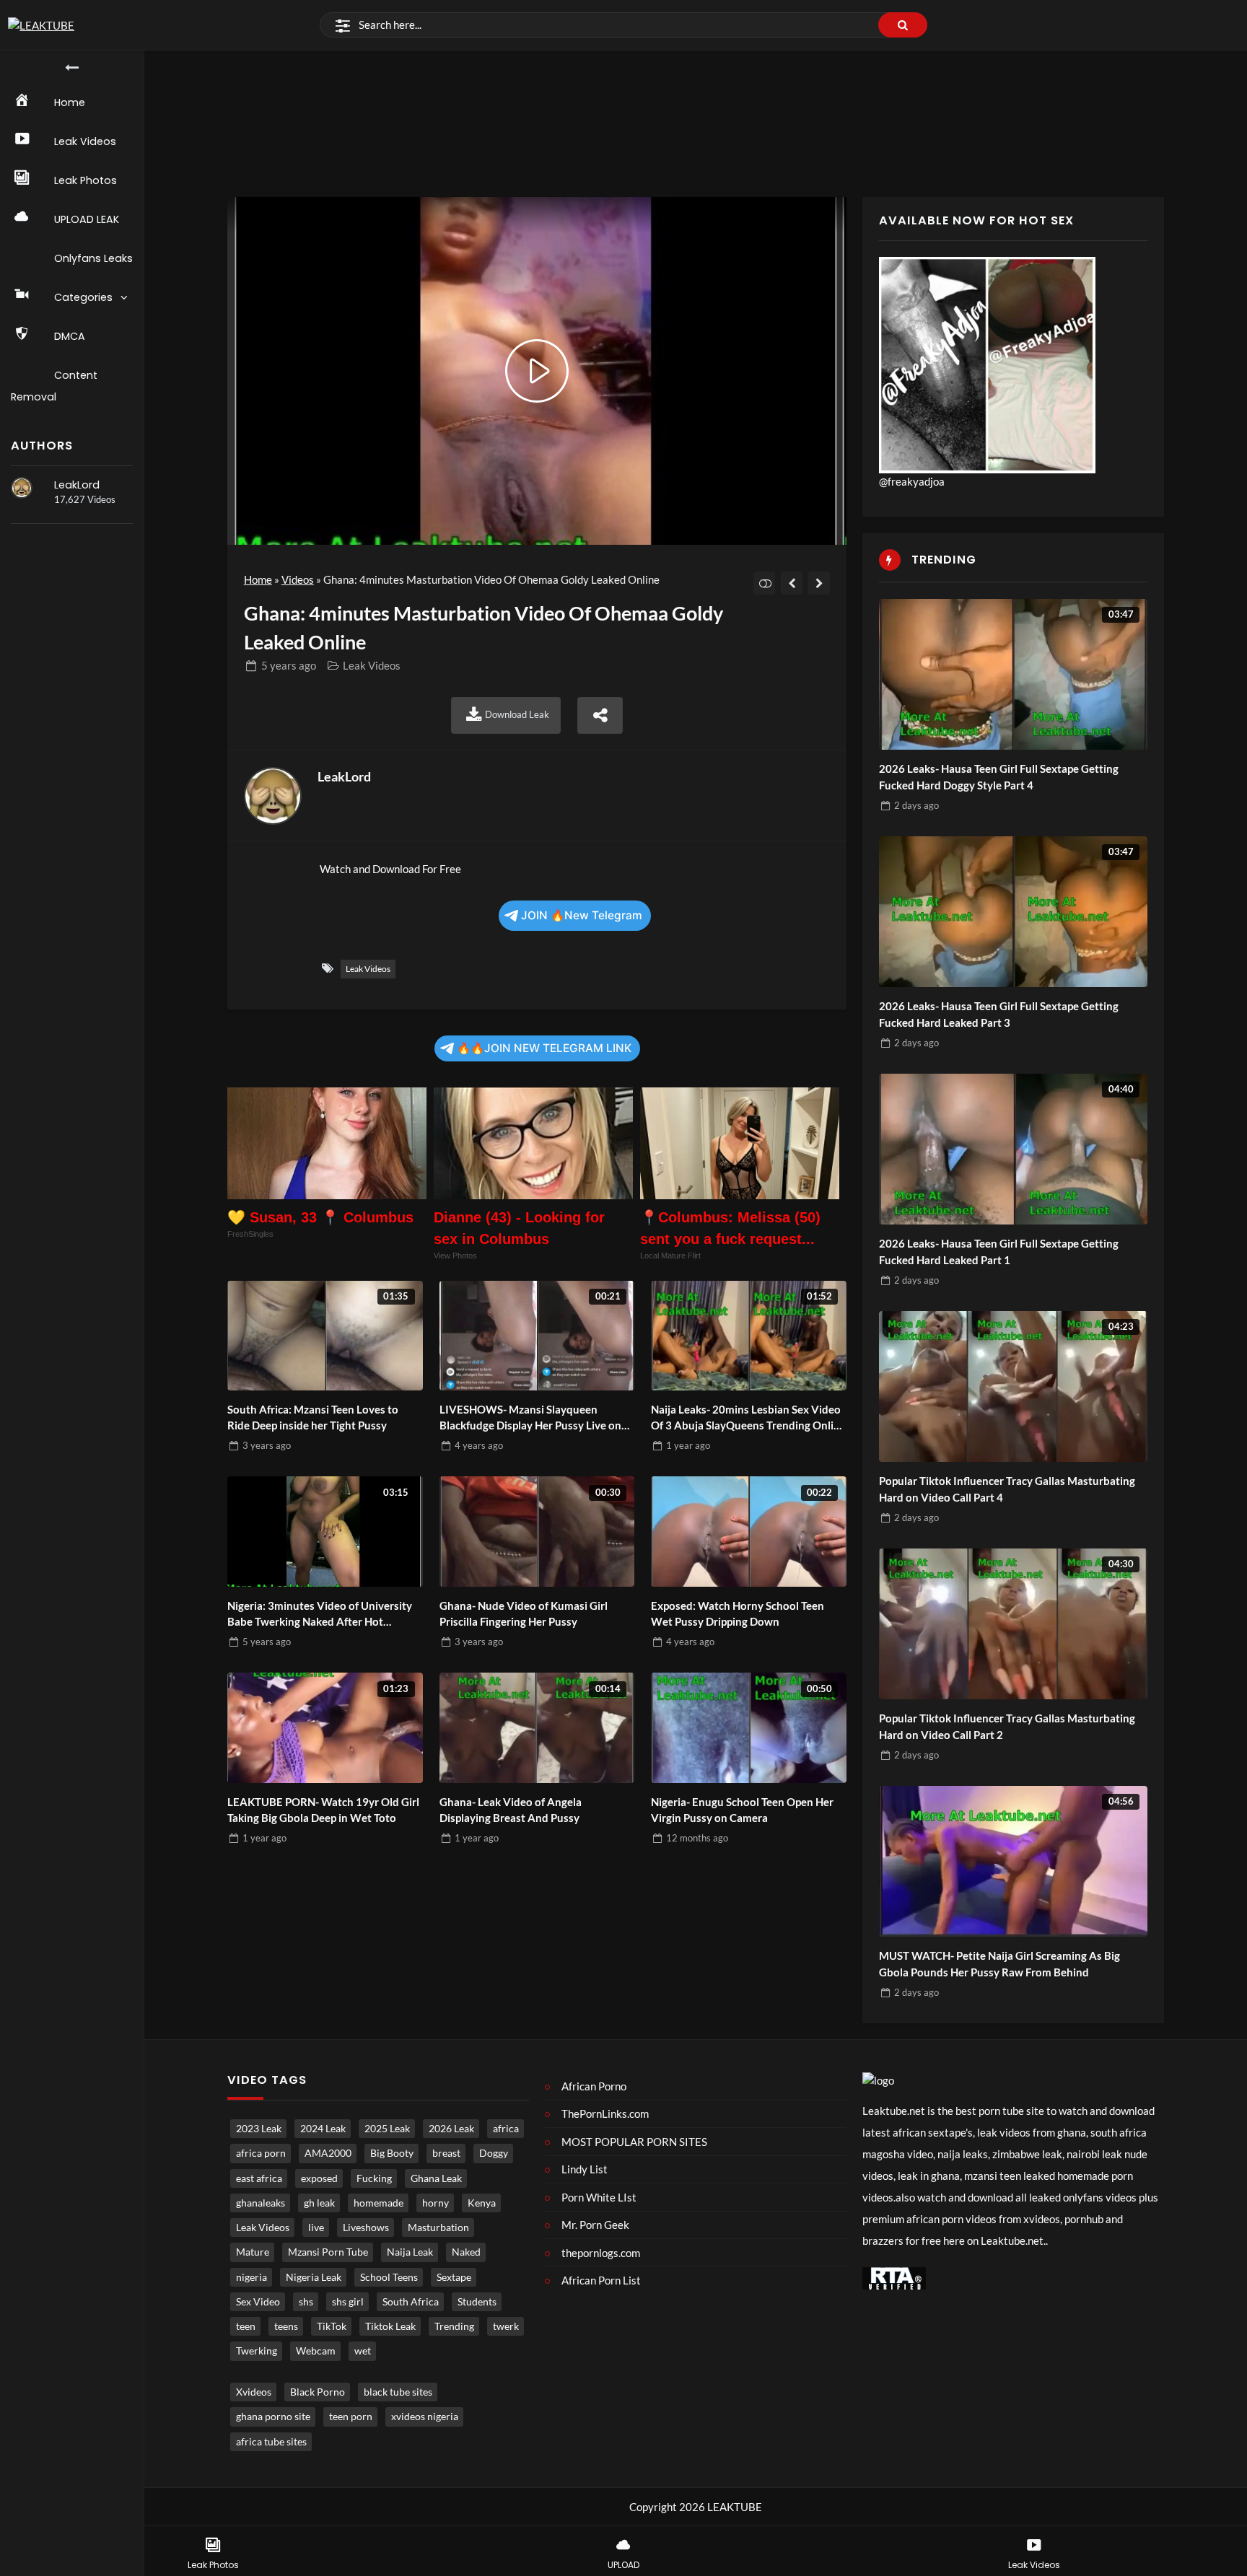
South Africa (411, 2302)
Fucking (374, 2178)
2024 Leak (323, 2129)
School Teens (389, 2277)
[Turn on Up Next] (765, 583)
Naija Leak (410, 2252)
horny (436, 2203)
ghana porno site (273, 2417)
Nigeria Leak (314, 2277)
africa (506, 2129)
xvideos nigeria (425, 2417)
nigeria (251, 2277)
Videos (298, 579)
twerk (506, 2326)
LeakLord (77, 485)
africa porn (261, 2153)
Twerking (257, 2351)
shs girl (348, 2302)
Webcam (316, 2351)
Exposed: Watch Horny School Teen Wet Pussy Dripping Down (738, 1614)
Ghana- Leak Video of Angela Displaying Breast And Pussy (511, 1810)
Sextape (454, 2277)
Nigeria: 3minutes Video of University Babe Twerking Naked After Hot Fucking (320, 1615)
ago (289, 665)
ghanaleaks (261, 2203)
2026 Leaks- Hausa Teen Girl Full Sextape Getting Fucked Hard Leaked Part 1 (999, 1252)
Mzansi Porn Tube (328, 2252)
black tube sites (398, 2392)
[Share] (600, 715)
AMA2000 (328, 2153)
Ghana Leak (436, 2178)
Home (258, 579)
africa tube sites (271, 2442)
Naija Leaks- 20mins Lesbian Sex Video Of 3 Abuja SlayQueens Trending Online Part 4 (748, 1418)
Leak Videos (372, 665)
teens (286, 2326)
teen (246, 2326)
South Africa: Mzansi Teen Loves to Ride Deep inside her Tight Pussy (313, 1418)
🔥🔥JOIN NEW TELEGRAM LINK (544, 1048)
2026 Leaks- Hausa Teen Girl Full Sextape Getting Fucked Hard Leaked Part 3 (999, 1014)
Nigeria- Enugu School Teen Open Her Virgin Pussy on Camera (742, 1810)
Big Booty (392, 2153)
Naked (466, 2252)
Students (477, 2302)
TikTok (332, 2326)
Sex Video (258, 2302)
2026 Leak (451, 2129)
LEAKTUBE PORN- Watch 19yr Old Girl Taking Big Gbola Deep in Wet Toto (323, 1810)
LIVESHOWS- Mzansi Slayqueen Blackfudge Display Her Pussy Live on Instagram (530, 1418)
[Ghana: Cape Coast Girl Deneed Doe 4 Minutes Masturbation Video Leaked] (792, 583)
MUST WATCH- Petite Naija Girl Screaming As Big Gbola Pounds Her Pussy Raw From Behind (999, 1964)
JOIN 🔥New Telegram (582, 915)
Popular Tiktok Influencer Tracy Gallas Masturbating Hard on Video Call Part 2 (1007, 1726)
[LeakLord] (22, 488)
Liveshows (366, 2227)
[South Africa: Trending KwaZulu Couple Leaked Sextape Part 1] (819, 583)
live (316, 2227)
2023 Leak (259, 2129)
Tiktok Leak (390, 2326)
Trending (454, 2326)
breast (446, 2153)
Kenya (482, 2203)
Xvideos (254, 2392)
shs (306, 2302)
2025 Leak (387, 2129)
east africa (259, 2178)
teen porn (351, 2417)
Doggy (494, 2153)
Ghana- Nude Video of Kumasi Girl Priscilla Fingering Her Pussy (524, 1614)
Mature (253, 2252)
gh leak (319, 2203)
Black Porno (318, 2392)
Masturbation (438, 2227)
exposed (319, 2178)
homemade (379, 2203)
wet (363, 2351)
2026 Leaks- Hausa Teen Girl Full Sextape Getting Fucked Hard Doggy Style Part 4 (999, 777)
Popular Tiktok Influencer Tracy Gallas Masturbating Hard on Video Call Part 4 (1007, 1489)
